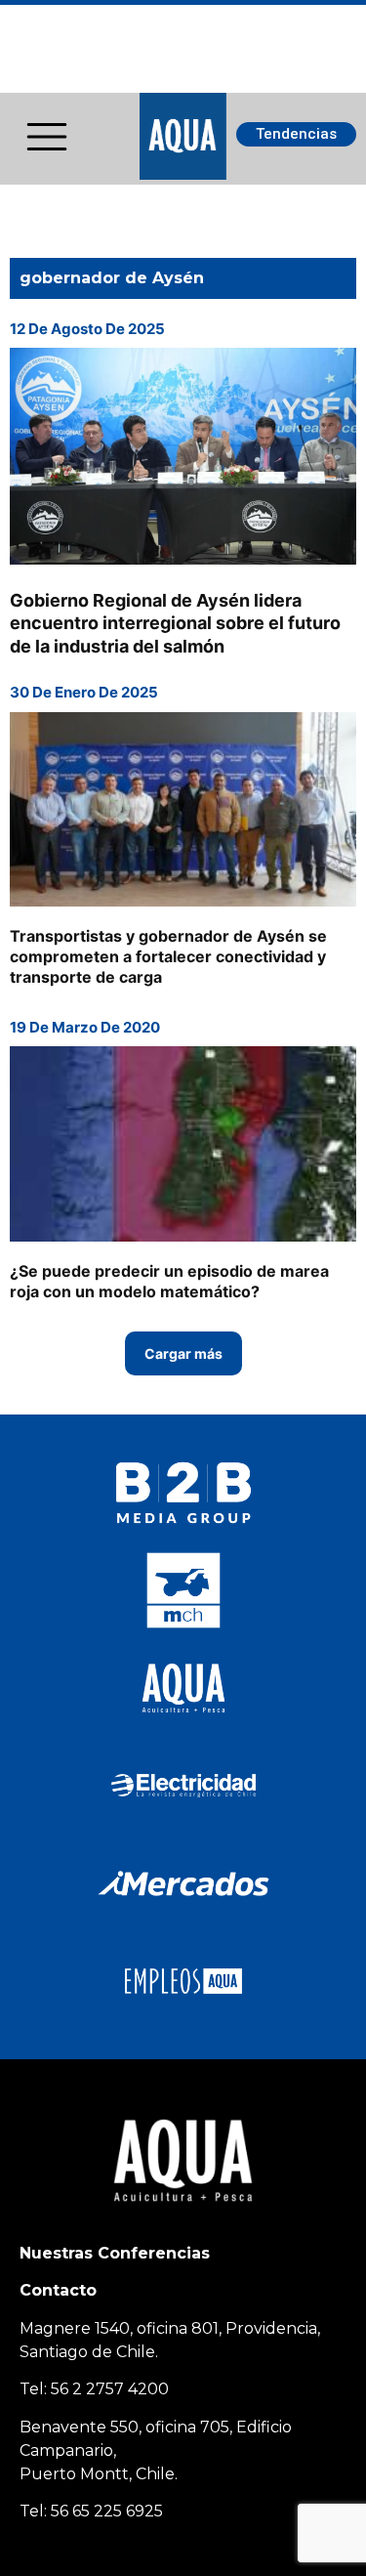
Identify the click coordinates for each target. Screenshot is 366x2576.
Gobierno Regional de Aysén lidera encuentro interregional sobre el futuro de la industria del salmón (175, 623)
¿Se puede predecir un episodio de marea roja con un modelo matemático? (169, 1281)
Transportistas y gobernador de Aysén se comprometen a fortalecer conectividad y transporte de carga (168, 956)
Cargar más (183, 1353)
